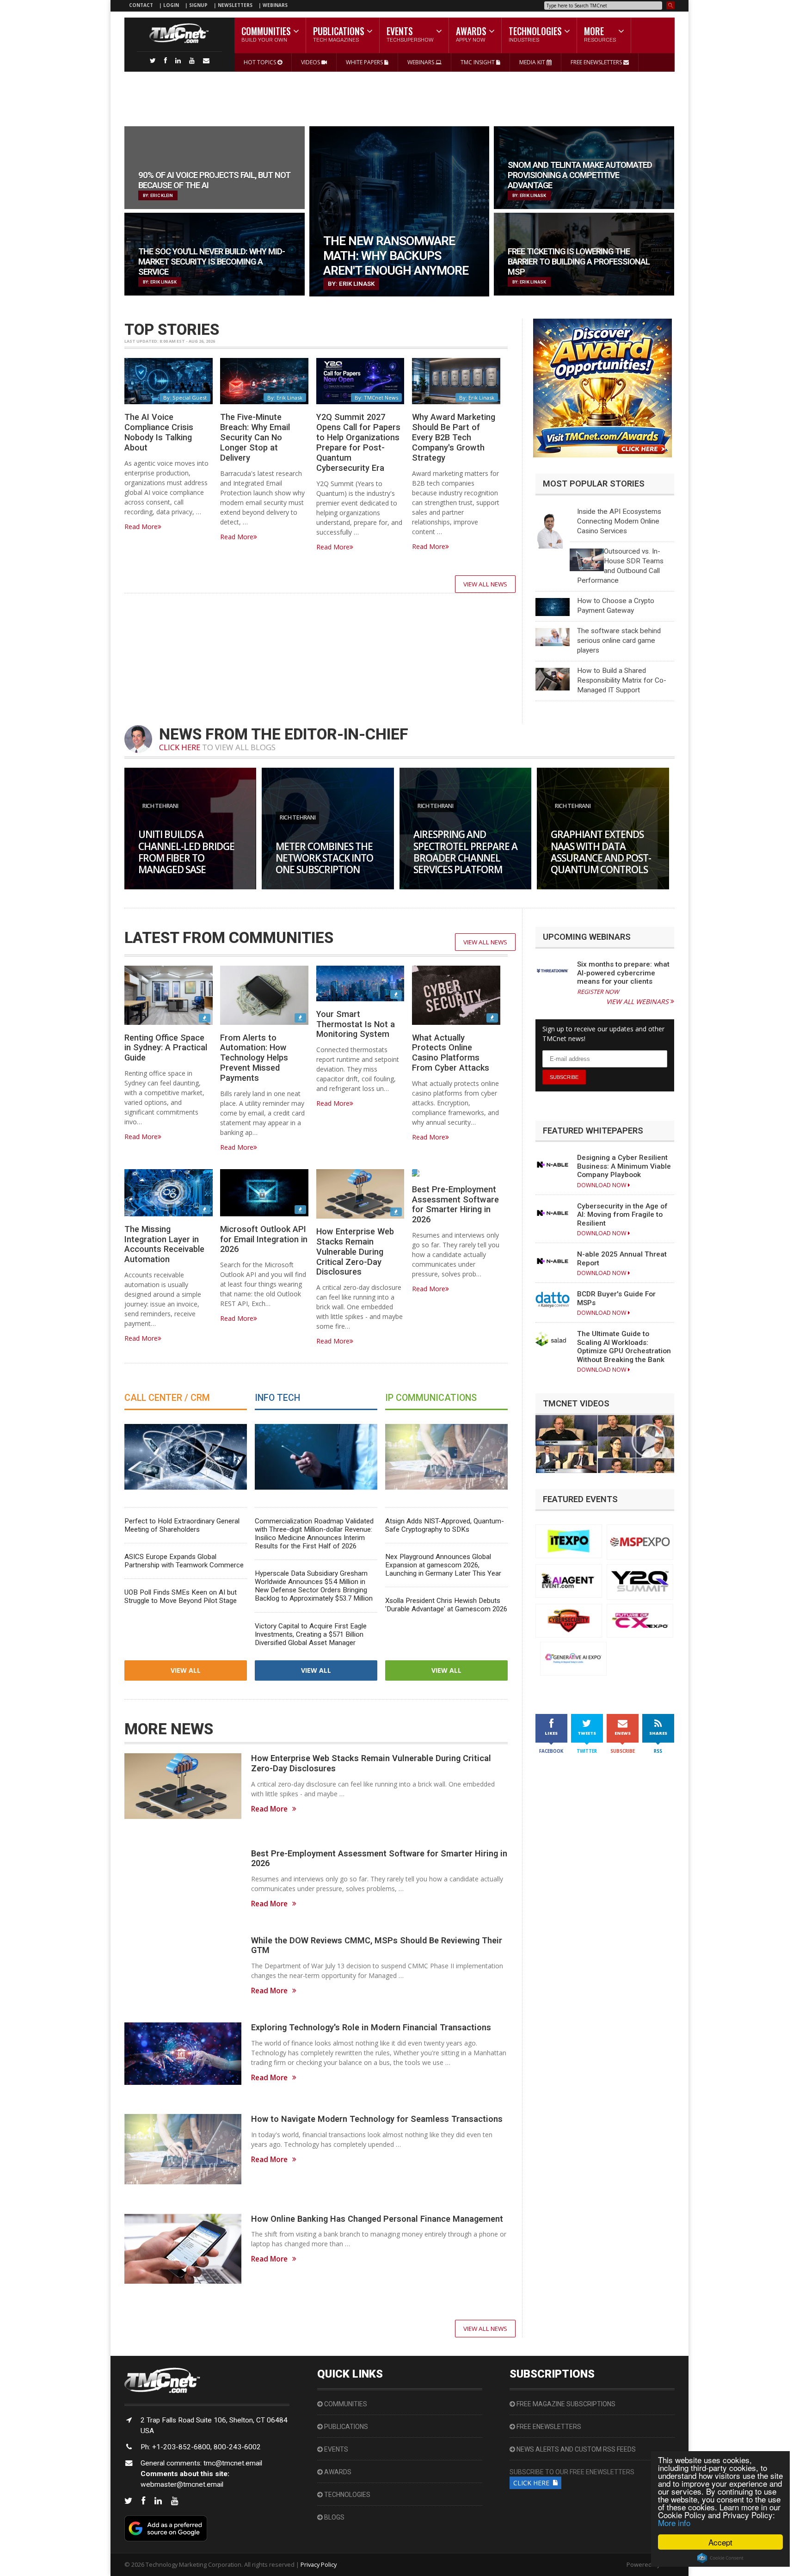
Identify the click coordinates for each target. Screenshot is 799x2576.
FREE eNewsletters (548, 2427)
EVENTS (335, 2449)
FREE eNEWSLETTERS (597, 62)
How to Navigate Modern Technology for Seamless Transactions (377, 2119)
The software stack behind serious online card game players (619, 641)
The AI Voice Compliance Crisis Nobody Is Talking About (159, 432)
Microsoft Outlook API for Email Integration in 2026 (264, 1239)
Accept (720, 2542)
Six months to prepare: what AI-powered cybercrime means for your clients (623, 973)
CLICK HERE (180, 747)
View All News (485, 584)
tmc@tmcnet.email (233, 2463)
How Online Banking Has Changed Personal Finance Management (377, 2219)
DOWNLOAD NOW (602, 1185)
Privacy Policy (319, 2564)
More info (674, 2523)
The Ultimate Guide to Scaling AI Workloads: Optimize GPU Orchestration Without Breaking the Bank (624, 1347)
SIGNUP (198, 5)
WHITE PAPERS (365, 62)
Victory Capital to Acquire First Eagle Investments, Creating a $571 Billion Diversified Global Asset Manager (311, 1634)
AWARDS (337, 2472)
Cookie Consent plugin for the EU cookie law (720, 2558)
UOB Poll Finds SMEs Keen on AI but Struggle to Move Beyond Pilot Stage (181, 1596)
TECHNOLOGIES (347, 2495)
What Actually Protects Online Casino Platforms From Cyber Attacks (451, 1053)
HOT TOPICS (261, 62)
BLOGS (334, 2517)
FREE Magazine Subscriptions (565, 2404)
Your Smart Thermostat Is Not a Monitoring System (356, 1024)
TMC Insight (478, 62)
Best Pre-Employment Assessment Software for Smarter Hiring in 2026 (455, 1205)
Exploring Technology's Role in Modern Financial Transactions (371, 2027)
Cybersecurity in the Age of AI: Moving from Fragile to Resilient (622, 1215)
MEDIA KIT (533, 62)
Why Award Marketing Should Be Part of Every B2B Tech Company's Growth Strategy (454, 437)
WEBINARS (275, 5)
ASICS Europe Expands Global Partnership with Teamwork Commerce (184, 1561)
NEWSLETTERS (236, 5)
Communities (345, 2404)
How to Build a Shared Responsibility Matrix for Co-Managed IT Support (622, 680)
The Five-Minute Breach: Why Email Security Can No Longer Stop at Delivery (255, 437)
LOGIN (172, 5)
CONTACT (141, 5)
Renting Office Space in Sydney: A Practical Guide (166, 1048)
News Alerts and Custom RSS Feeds (575, 2449)
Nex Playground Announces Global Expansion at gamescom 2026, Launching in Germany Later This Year (443, 1565)
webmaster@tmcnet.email (182, 2484)
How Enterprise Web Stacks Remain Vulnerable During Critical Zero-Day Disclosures (355, 1251)
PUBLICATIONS (345, 2427)
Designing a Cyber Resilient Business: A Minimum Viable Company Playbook (624, 1166)
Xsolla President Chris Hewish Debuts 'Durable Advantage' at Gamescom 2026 (446, 1605)
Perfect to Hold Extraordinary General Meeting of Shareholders (182, 1525)
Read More (141, 527)
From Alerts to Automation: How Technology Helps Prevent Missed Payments (254, 1058)
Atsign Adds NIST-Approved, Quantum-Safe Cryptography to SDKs (445, 1525)
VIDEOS (311, 62)
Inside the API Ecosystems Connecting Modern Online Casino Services (619, 521)
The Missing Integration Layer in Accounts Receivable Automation (164, 1244)
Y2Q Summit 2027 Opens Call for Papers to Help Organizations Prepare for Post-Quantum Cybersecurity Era (358, 442)
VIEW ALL (186, 1670)
